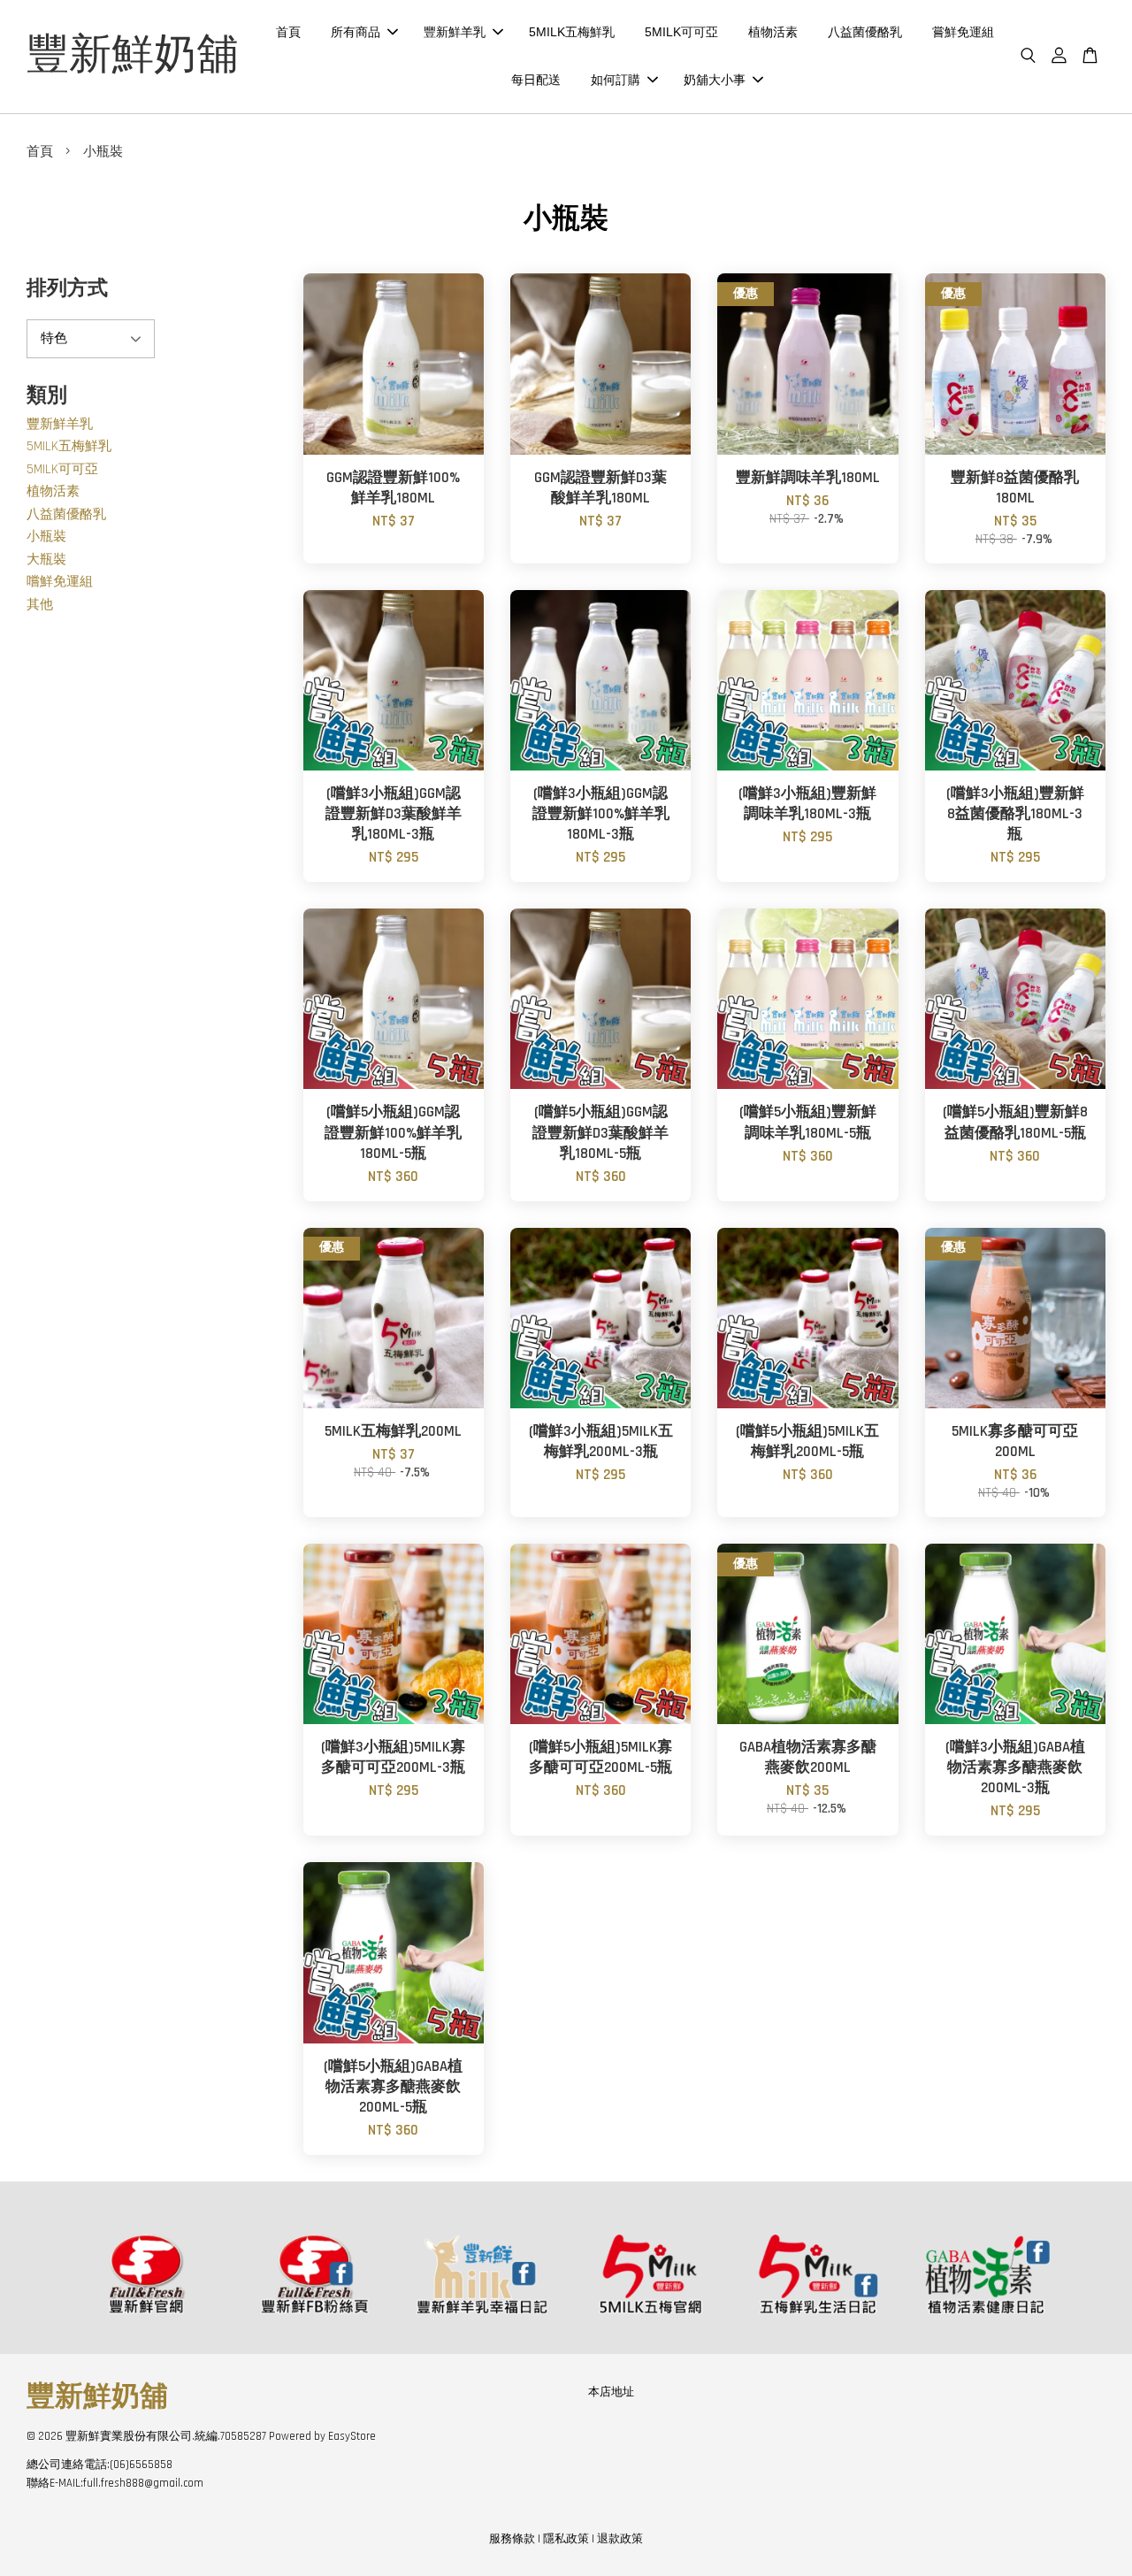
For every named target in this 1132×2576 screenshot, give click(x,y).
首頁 (288, 32)
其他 (40, 605)
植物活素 (773, 32)
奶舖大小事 (715, 80)
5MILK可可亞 (681, 32)
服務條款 (512, 2539)
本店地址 (611, 2392)
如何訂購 (616, 80)
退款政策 (620, 2539)
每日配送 (536, 80)
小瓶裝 (46, 537)
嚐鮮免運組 (60, 582)
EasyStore (352, 2436)
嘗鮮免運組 (963, 32)
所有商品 (356, 32)
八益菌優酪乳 (865, 32)
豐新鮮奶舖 (133, 57)
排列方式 (67, 289)
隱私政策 (566, 2539)
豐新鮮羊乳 (455, 32)
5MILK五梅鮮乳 (572, 32)
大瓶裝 (46, 560)
